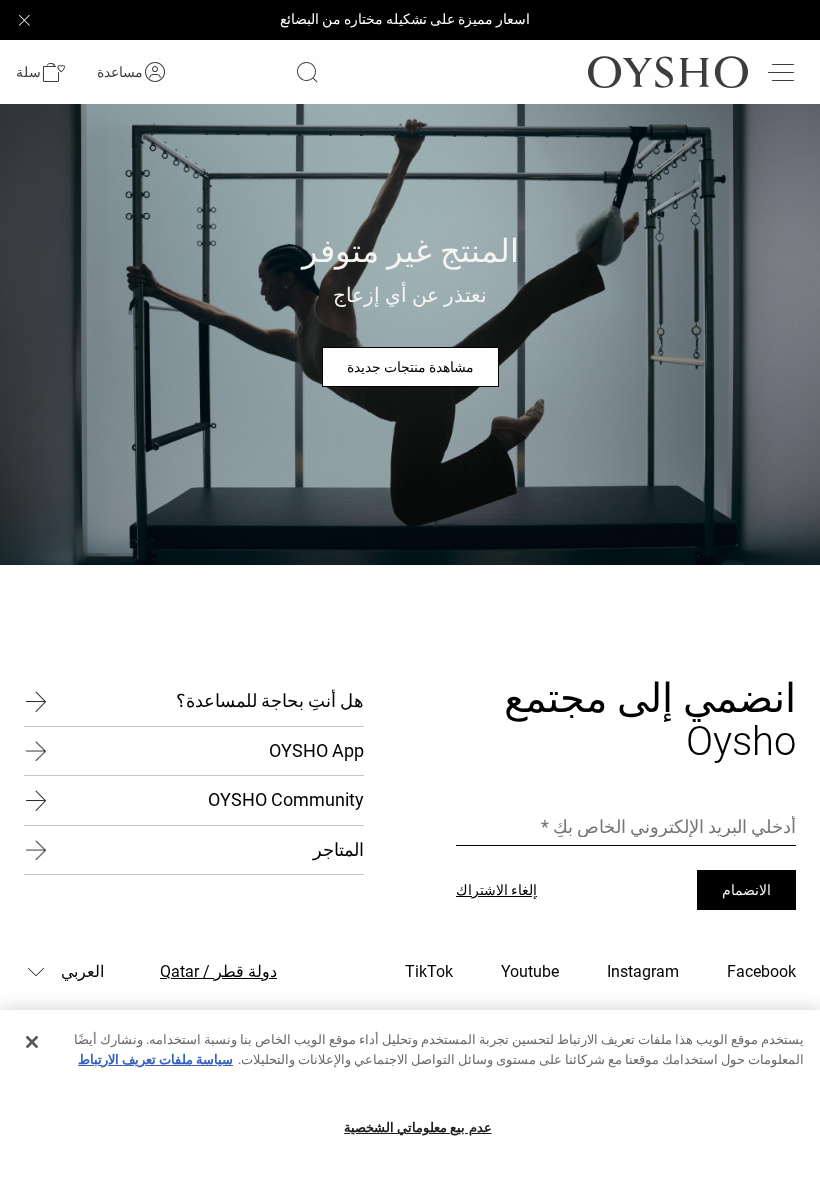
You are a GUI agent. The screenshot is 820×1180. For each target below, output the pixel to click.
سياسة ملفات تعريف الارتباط (155, 1059)
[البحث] (307, 72)
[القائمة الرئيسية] (780, 72)
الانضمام (746, 890)
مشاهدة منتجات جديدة (410, 367)
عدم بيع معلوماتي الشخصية (417, 1127)
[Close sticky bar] (24, 20)
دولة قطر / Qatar (218, 971)
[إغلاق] (32, 1042)
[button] (40, 72)
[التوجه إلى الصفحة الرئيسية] (668, 72)
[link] (155, 72)
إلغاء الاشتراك (496, 890)
